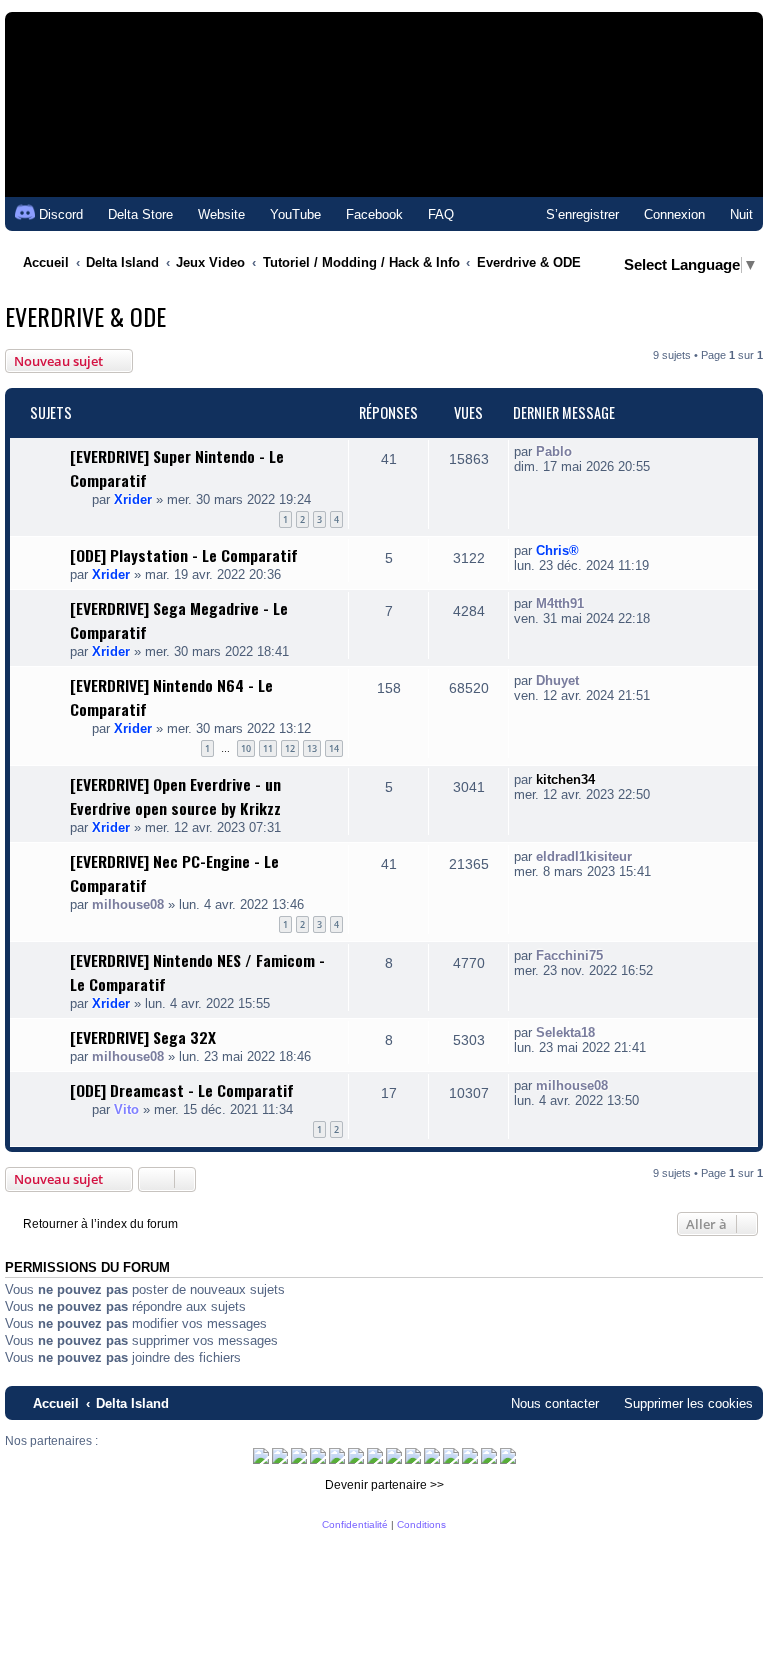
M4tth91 (560, 603)
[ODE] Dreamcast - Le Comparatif (182, 1090)
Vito (126, 1109)
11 (268, 748)
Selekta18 (565, 1032)
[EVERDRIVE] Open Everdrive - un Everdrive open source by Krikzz (175, 796)
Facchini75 (569, 955)
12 (290, 748)
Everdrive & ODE (85, 316)
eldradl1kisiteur (584, 856)
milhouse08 (128, 904)
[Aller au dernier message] (582, 451)
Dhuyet (557, 680)
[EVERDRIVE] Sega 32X (143, 1037)
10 (246, 748)
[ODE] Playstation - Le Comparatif (184, 555)
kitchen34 (565, 779)
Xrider (133, 499)
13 (312, 748)
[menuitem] (131, 214)
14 (334, 748)
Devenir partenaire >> (384, 1485)
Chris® (557, 550)
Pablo (554, 451)
